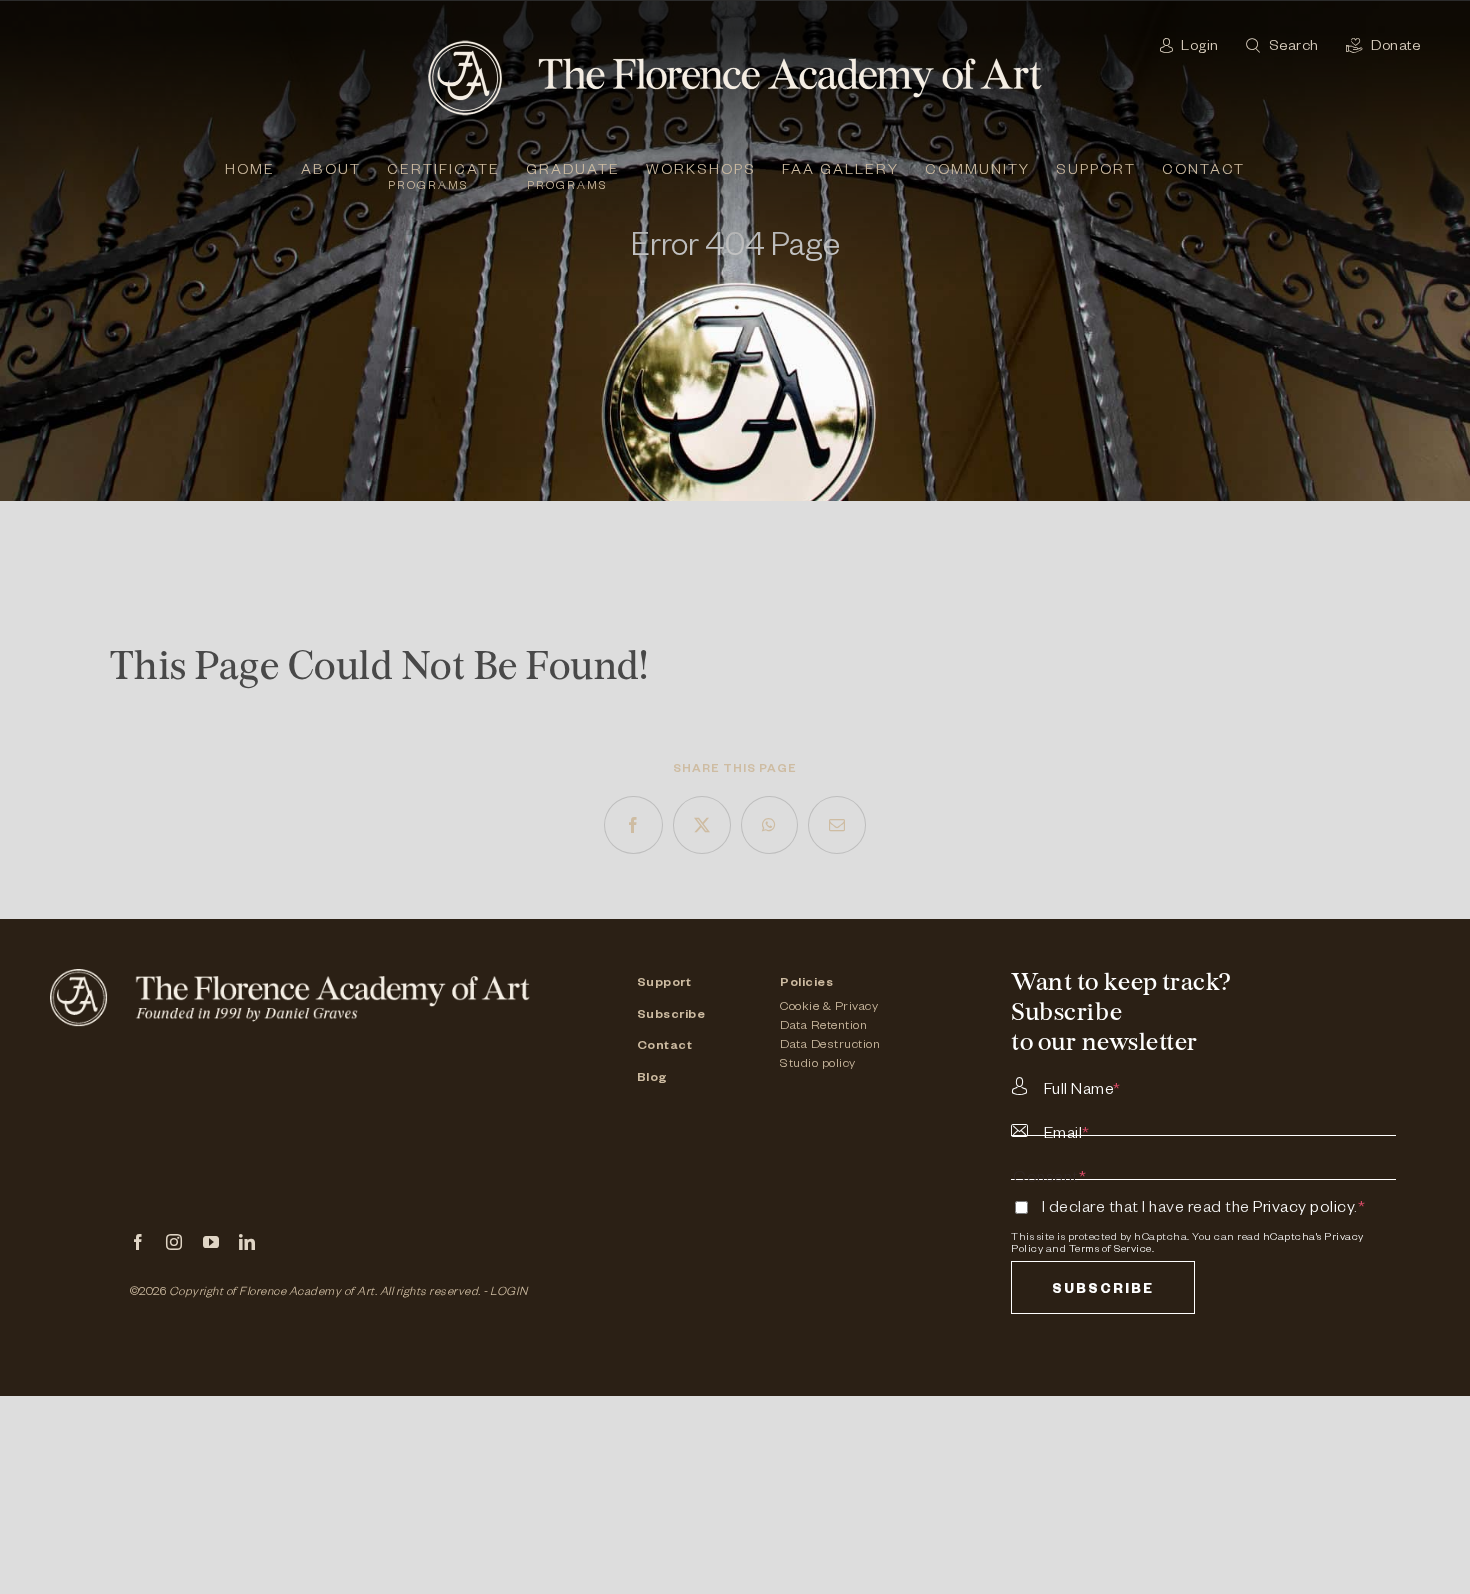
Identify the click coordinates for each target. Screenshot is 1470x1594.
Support (664, 984)
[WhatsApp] (769, 825)
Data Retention (823, 1027)
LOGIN (509, 1293)
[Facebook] (633, 825)
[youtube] (211, 1242)
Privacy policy (1303, 1210)
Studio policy (818, 1065)
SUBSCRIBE (1103, 1291)
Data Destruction (830, 1046)
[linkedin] (247, 1242)
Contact (665, 1047)
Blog (652, 1079)
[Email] (837, 825)
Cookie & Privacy (829, 1008)
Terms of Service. (1112, 1250)
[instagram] (174, 1242)
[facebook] (138, 1242)
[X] (702, 825)
